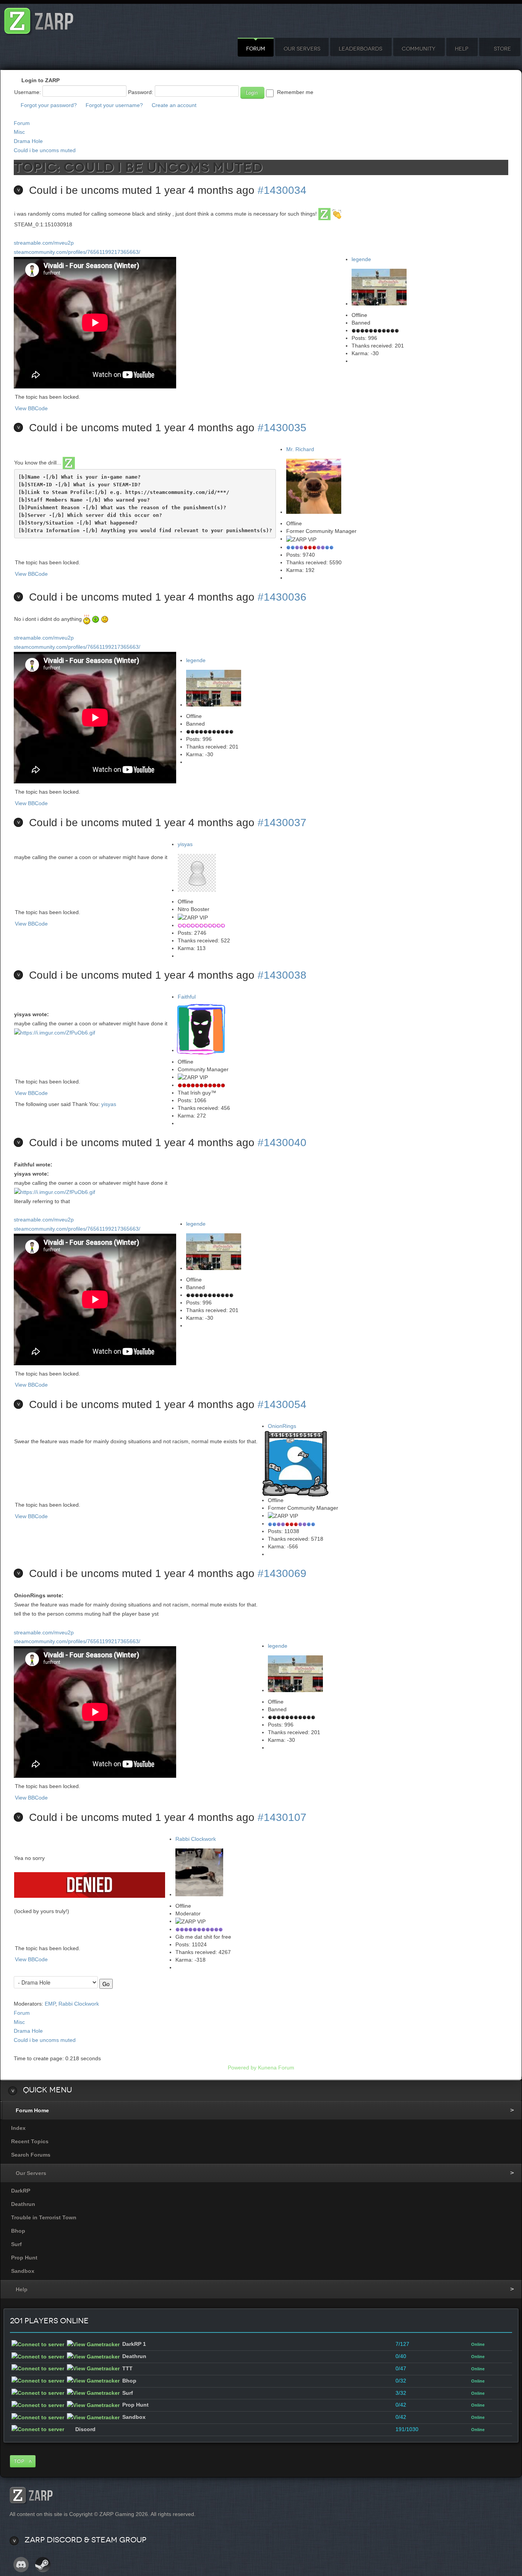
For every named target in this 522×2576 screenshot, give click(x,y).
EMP (50, 2004)
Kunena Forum (276, 2068)
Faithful (187, 997)
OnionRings (282, 1426)
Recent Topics (30, 2141)
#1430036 (282, 597)
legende (361, 259)
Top (19, 2461)
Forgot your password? (49, 105)
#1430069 (282, 1573)
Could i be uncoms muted (45, 150)
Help (461, 49)
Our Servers (302, 49)
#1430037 (282, 823)
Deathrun (23, 2204)
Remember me (295, 92)
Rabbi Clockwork (196, 1839)
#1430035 (282, 428)
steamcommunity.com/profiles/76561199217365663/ (77, 252)
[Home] (39, 19)
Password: (141, 92)
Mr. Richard (300, 449)
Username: (28, 92)
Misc (19, 132)
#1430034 (282, 190)
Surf (16, 2244)
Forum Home (32, 2110)
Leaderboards (360, 49)
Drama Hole (28, 141)
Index (18, 2128)
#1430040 (282, 1143)
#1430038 (282, 975)
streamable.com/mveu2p (44, 243)
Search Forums (31, 2155)
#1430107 (282, 1817)
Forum (256, 49)
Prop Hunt (24, 2258)
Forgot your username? (114, 105)
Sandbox (23, 2271)
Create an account (174, 105)
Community (418, 49)
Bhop (18, 2231)
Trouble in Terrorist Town (44, 2217)
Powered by (242, 2068)
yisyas (185, 844)
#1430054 (282, 1404)
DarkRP (21, 2191)
